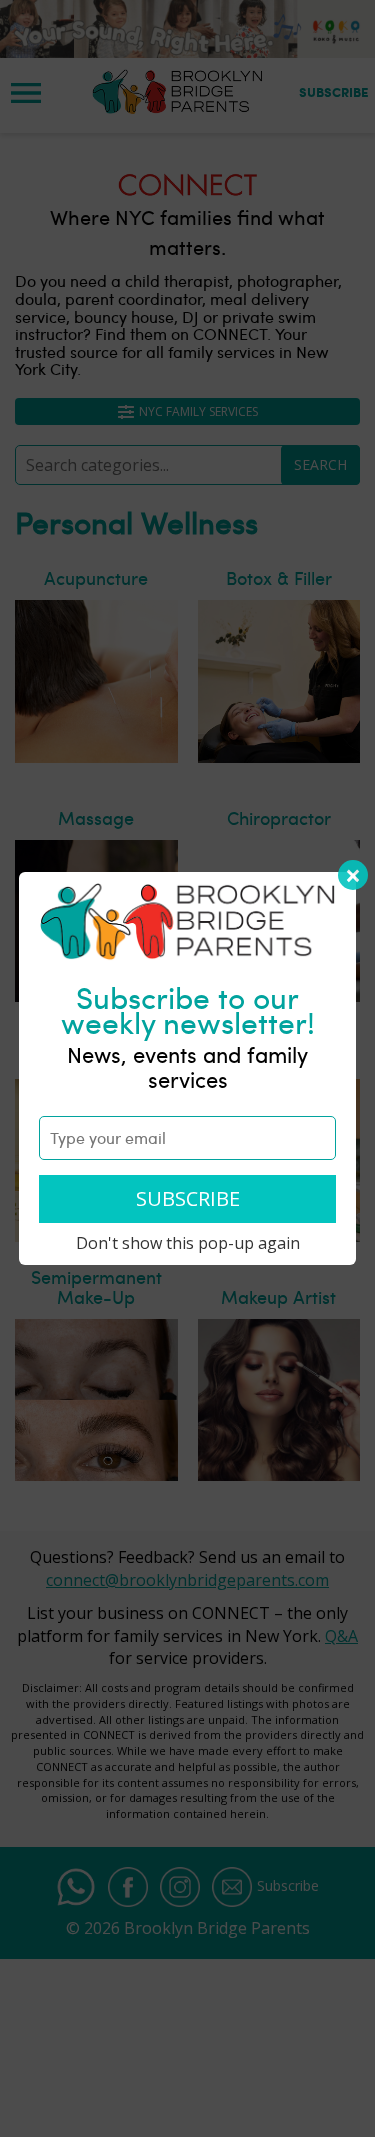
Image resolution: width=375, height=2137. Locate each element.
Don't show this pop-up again (188, 1243)
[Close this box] (353, 875)
